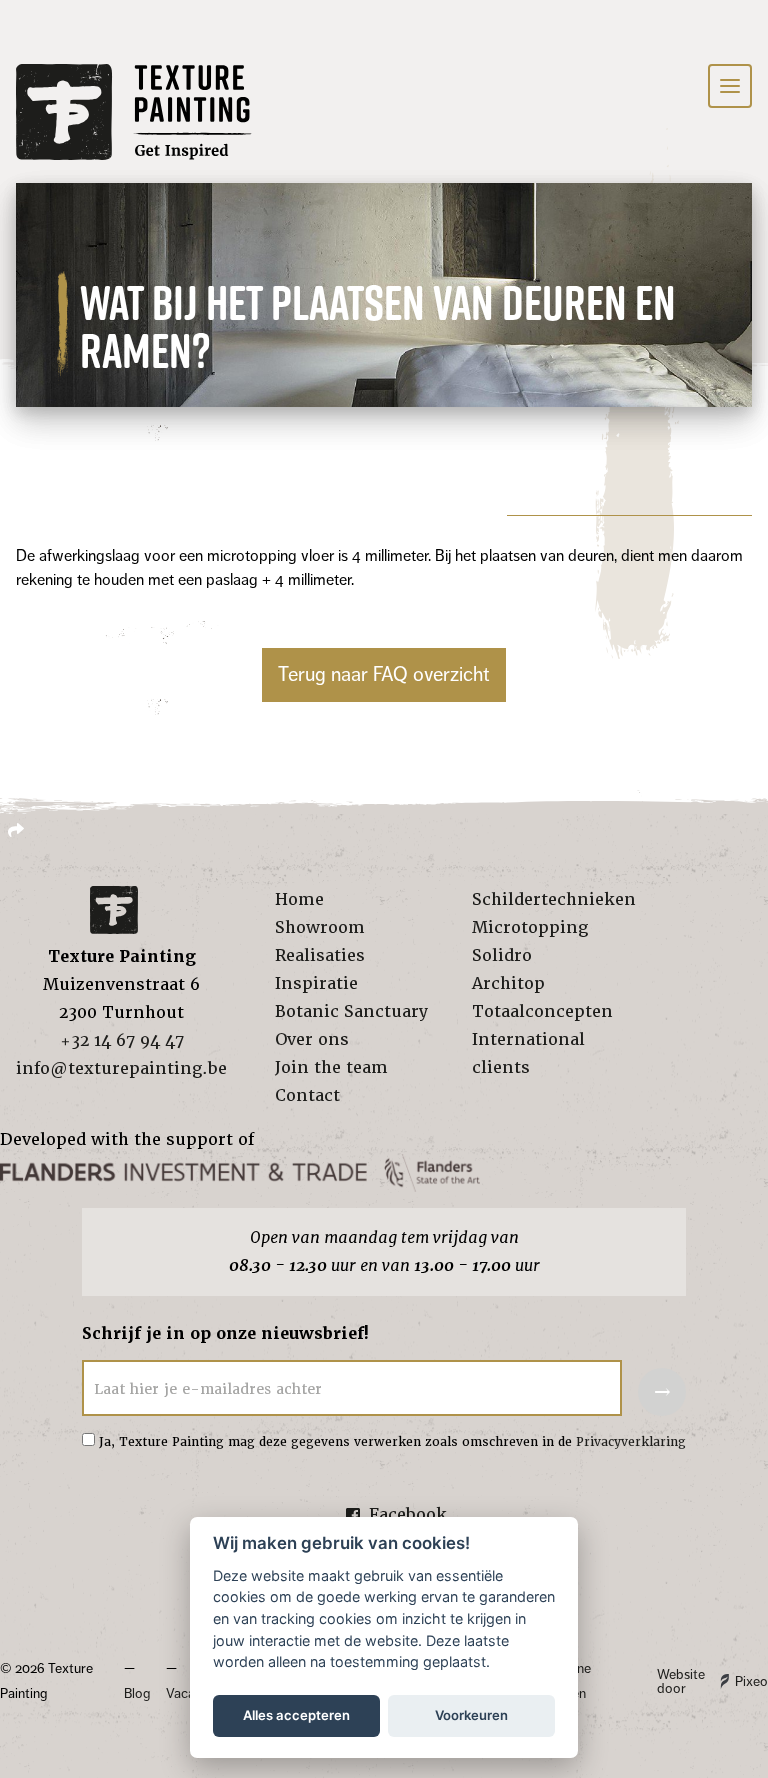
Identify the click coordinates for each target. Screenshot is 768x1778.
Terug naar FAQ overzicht (384, 674)
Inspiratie (316, 983)
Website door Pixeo (712, 1681)
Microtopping (530, 927)
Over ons (312, 1039)
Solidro (502, 955)
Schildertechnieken (554, 899)
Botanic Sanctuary (351, 1011)
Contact (307, 1095)
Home (299, 899)
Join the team (331, 1067)
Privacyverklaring (631, 1442)
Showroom (320, 927)
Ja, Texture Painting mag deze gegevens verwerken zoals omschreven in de (392, 1442)
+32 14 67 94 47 (122, 1040)
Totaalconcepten (542, 1011)
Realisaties (320, 955)
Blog (137, 1693)
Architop (508, 983)
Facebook (408, 1514)
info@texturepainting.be (121, 1068)
